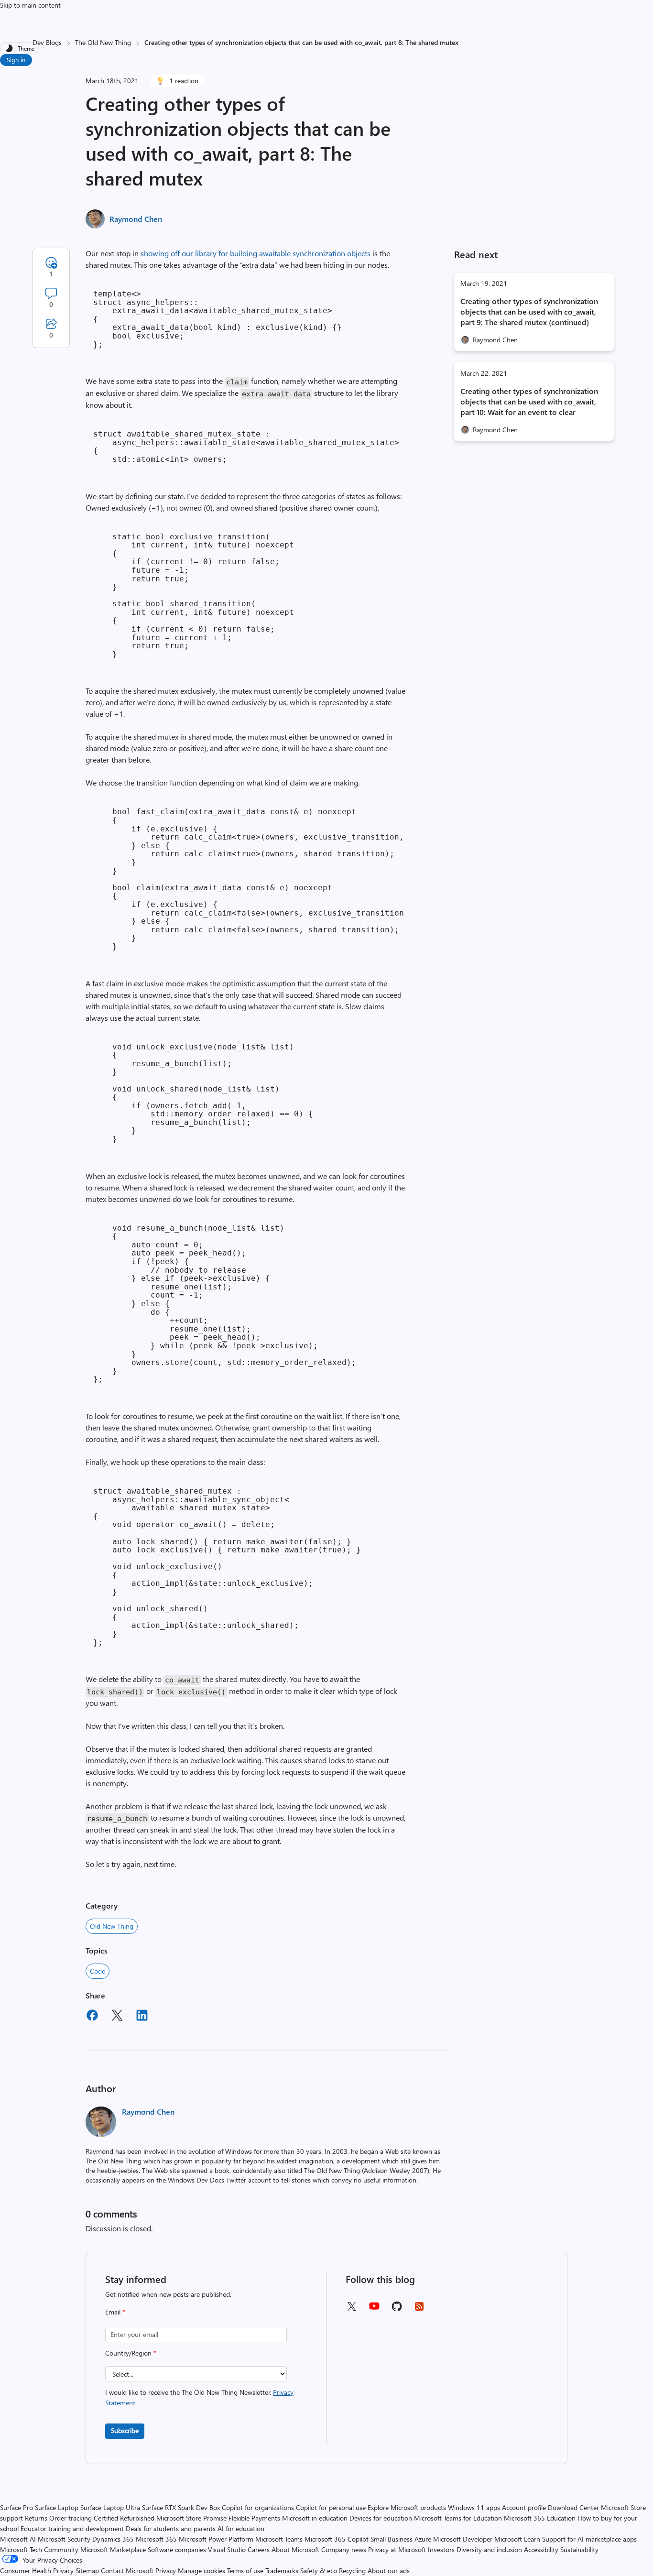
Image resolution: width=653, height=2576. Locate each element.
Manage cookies (201, 2571)
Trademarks (282, 2571)
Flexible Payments (254, 2518)
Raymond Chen (136, 219)
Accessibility (541, 2549)
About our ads (389, 2571)
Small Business (392, 2539)
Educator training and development (72, 2528)
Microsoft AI (18, 2539)
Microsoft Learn (517, 2539)
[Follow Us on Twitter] (351, 2309)
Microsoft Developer (463, 2539)
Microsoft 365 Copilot (337, 2539)
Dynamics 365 (113, 2539)
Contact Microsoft (127, 2571)
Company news (344, 2549)
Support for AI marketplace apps (589, 2539)
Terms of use (245, 2571)
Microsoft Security (64, 2539)
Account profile (524, 2507)
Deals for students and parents (171, 2528)
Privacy (167, 2571)
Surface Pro (16, 2507)
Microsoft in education (315, 2518)
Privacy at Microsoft (397, 2549)
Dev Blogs (47, 42)
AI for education (241, 2528)
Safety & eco (319, 2571)
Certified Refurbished (124, 2518)
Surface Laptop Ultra (110, 2507)
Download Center (573, 2507)
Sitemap (87, 2571)
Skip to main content (30, 5)
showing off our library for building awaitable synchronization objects (256, 253)
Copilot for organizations (258, 2507)
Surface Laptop (57, 2507)
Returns (36, 2518)
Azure (423, 2539)
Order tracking (71, 2518)
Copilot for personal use (331, 2507)
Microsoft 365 (156, 2539)
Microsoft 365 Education (540, 2518)
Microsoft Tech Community (39, 2549)
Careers (259, 2549)
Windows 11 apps (474, 2507)
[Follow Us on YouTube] (374, 2309)
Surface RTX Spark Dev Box (181, 2507)
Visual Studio (227, 2549)
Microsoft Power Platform (216, 2539)
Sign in (16, 60)
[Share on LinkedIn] (142, 2017)
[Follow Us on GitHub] (397, 2309)
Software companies (177, 2549)
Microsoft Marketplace (113, 2549)
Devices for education (381, 2518)
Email (115, 2312)
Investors (441, 2549)
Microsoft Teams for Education (458, 2518)
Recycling (352, 2571)
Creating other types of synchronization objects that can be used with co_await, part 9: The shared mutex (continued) (529, 311)
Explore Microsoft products (407, 2507)
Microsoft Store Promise (191, 2518)
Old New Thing (112, 1926)
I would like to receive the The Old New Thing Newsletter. (199, 2397)
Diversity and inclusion (489, 2549)
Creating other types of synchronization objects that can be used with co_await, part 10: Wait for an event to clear (529, 401)
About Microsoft (295, 2549)
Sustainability (579, 2549)
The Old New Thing (103, 42)
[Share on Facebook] (92, 2017)
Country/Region (131, 2353)
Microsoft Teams (279, 2539)
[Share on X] (117, 2017)
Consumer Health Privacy (37, 2571)
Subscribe (125, 2430)
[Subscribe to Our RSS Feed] (419, 2309)
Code (98, 1971)
